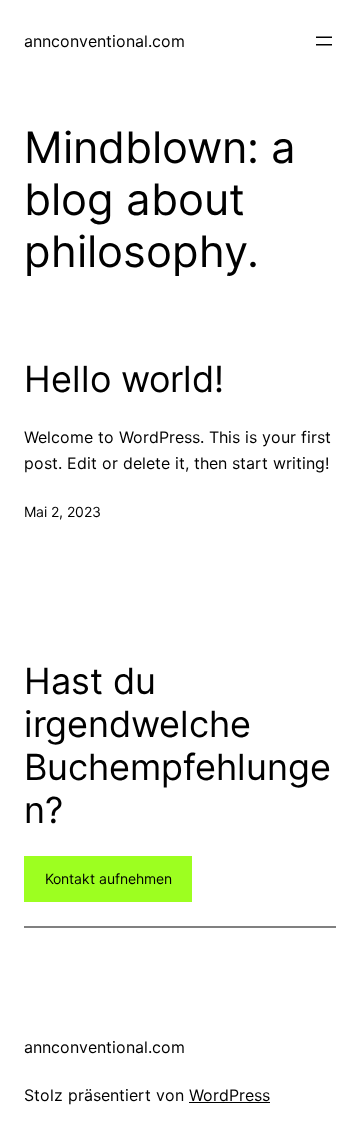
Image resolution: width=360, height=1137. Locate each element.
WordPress (229, 1095)
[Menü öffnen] (324, 41)
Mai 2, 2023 (62, 511)
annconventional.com (104, 41)
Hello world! (124, 379)
